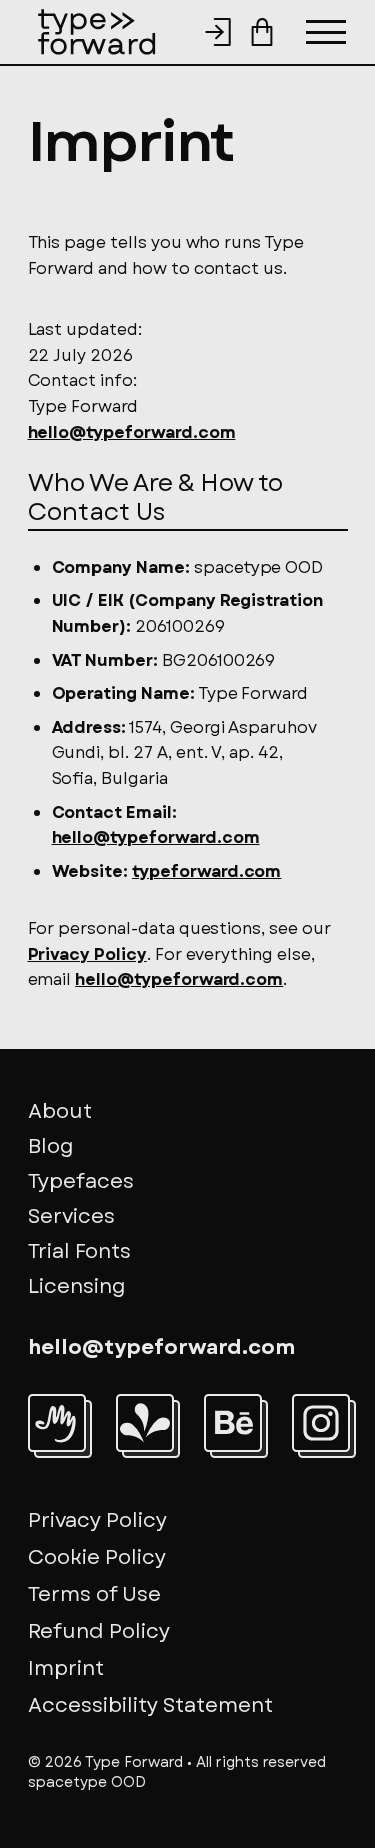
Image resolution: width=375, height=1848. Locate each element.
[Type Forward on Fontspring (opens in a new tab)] (145, 1423)
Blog (51, 1146)
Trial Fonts (79, 1251)
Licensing (77, 1286)
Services (71, 1216)
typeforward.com (206, 871)
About (60, 1111)
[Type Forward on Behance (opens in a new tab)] (233, 1423)
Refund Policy (99, 1631)
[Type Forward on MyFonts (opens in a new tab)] (57, 1423)
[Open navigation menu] (326, 32)
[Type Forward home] (96, 32)
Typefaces (81, 1181)
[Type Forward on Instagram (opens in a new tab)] (321, 1423)
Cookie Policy (97, 1557)
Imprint (66, 1668)
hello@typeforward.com (132, 432)
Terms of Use (94, 1594)
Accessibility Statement (150, 1705)
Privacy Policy (87, 954)
